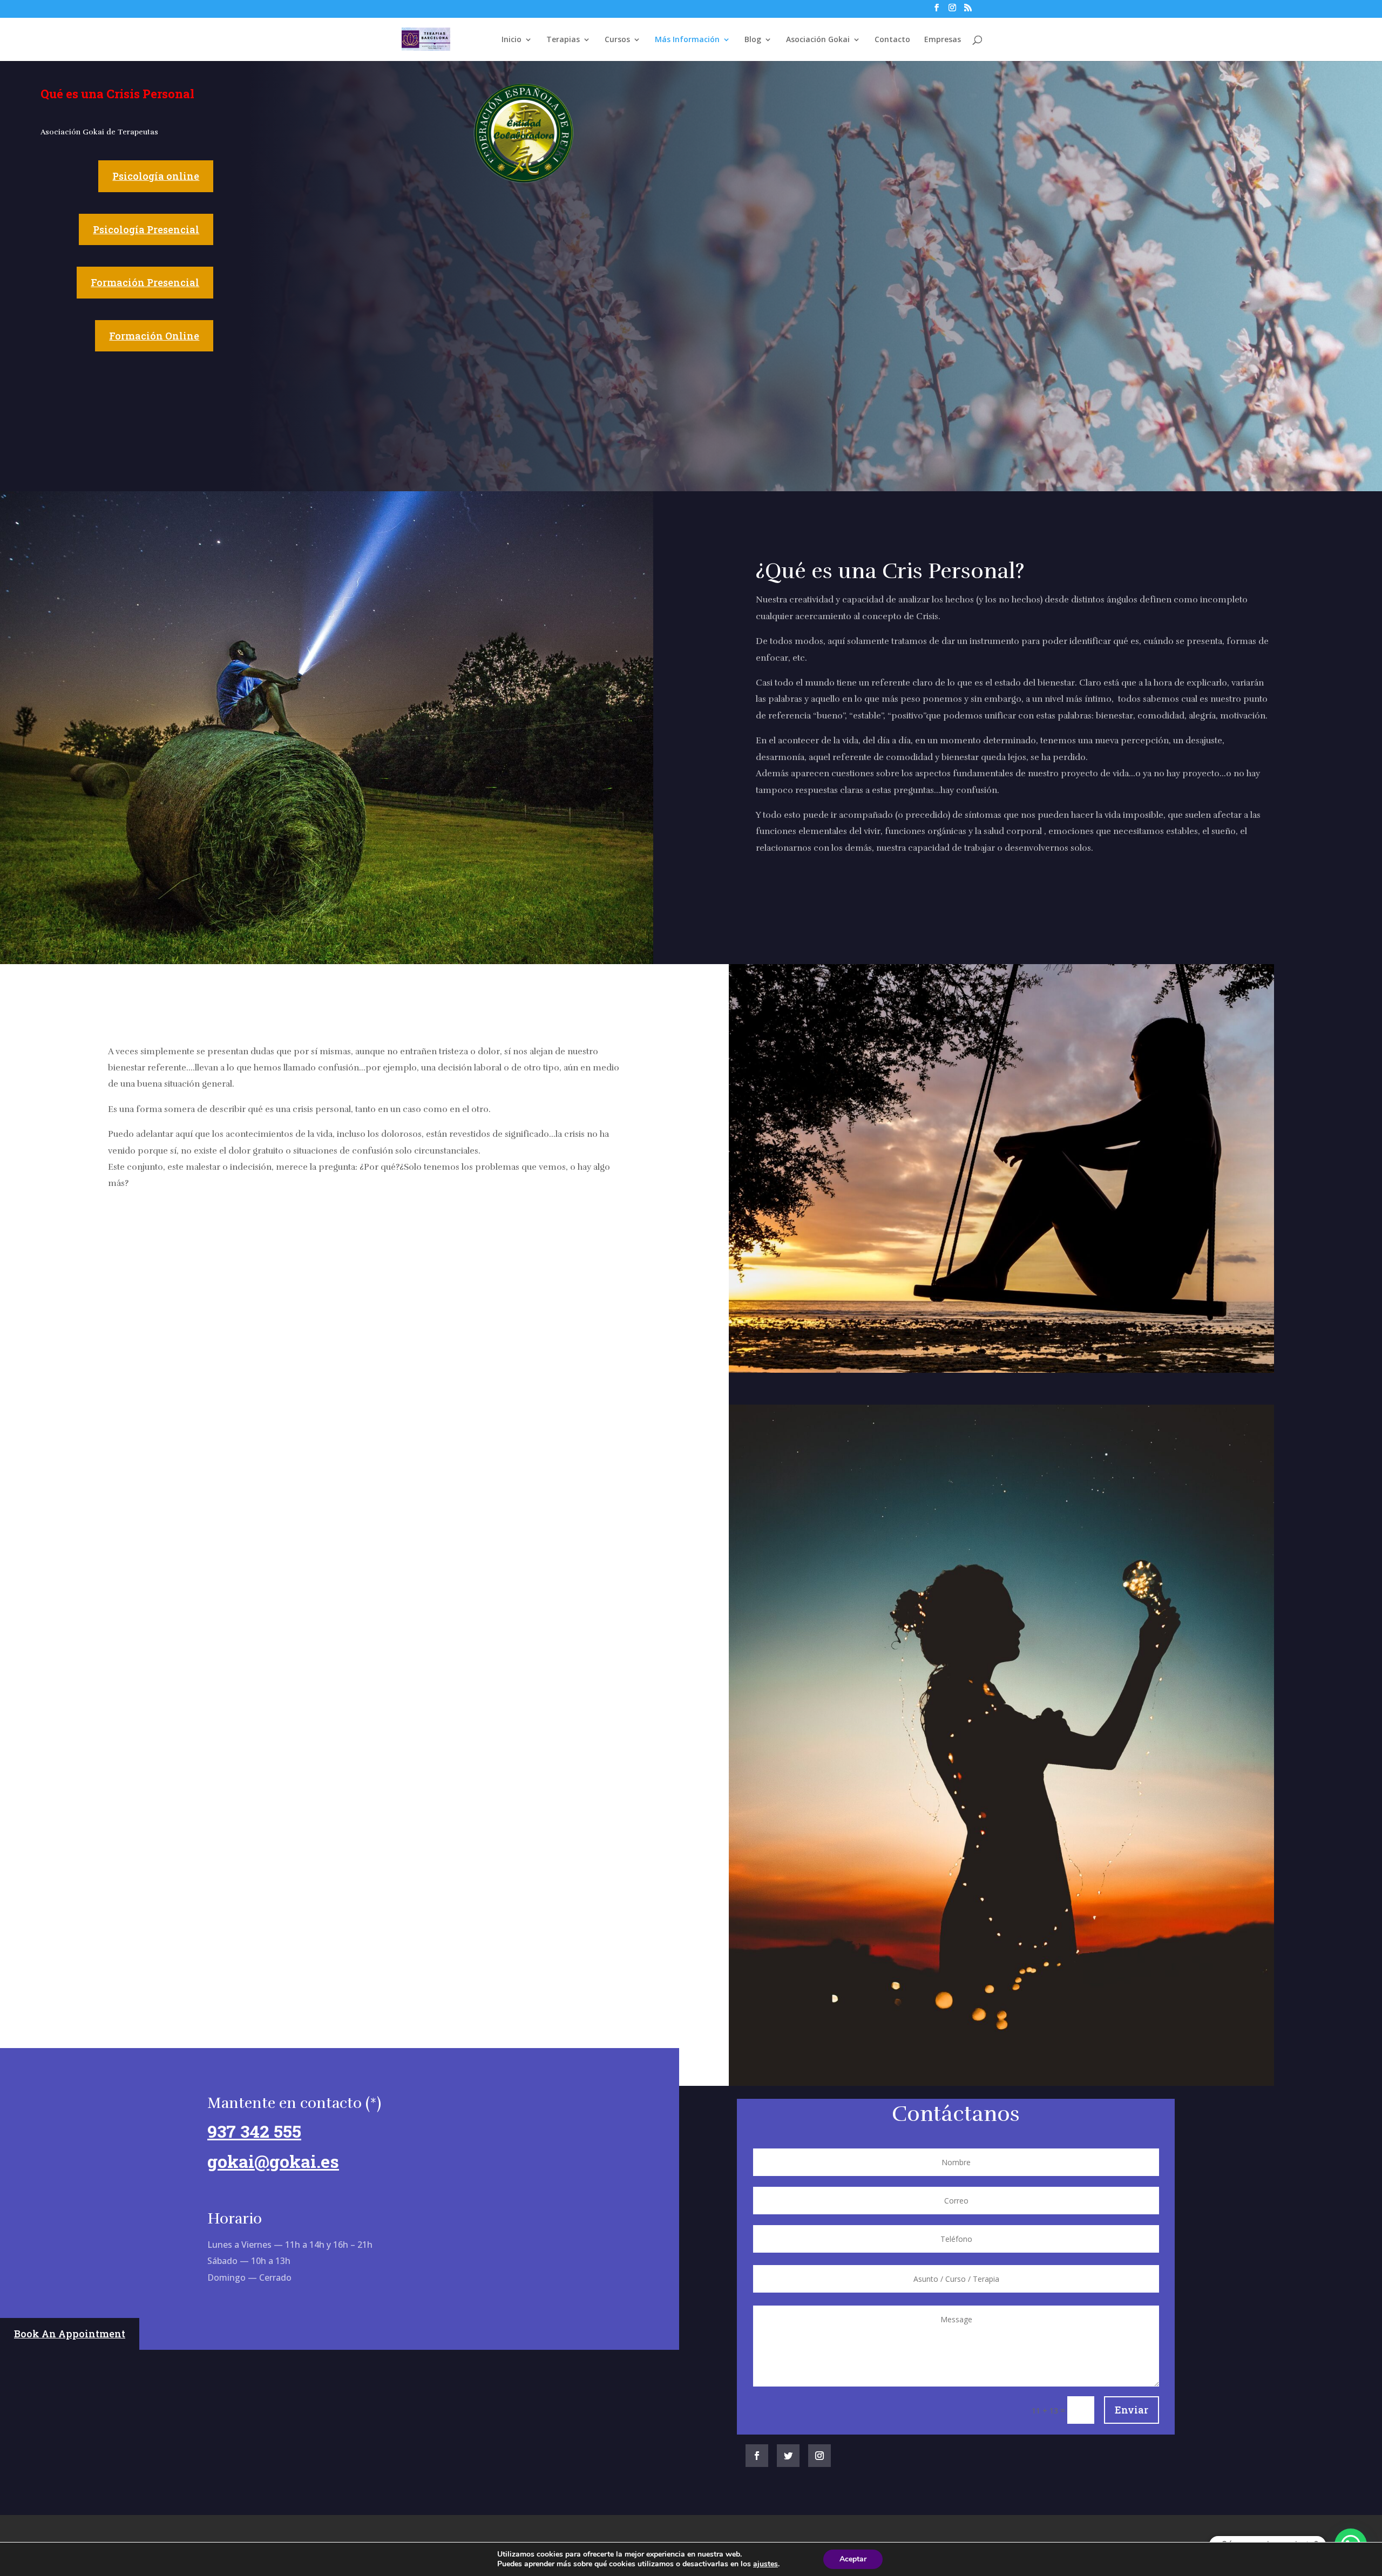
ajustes (765, 2564)
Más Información (687, 40)
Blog (753, 40)
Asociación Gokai (818, 40)
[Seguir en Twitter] (788, 2456)
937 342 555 (254, 2131)
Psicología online (156, 176)
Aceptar (853, 2559)
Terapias (563, 40)
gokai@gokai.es (273, 2161)
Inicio (512, 40)
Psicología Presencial (146, 229)
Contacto (892, 40)
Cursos (617, 40)
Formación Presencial (145, 282)
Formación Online (154, 336)
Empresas (943, 40)
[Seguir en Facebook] (757, 2456)
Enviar (1132, 2410)
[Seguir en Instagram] (819, 2456)
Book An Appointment (70, 2334)
